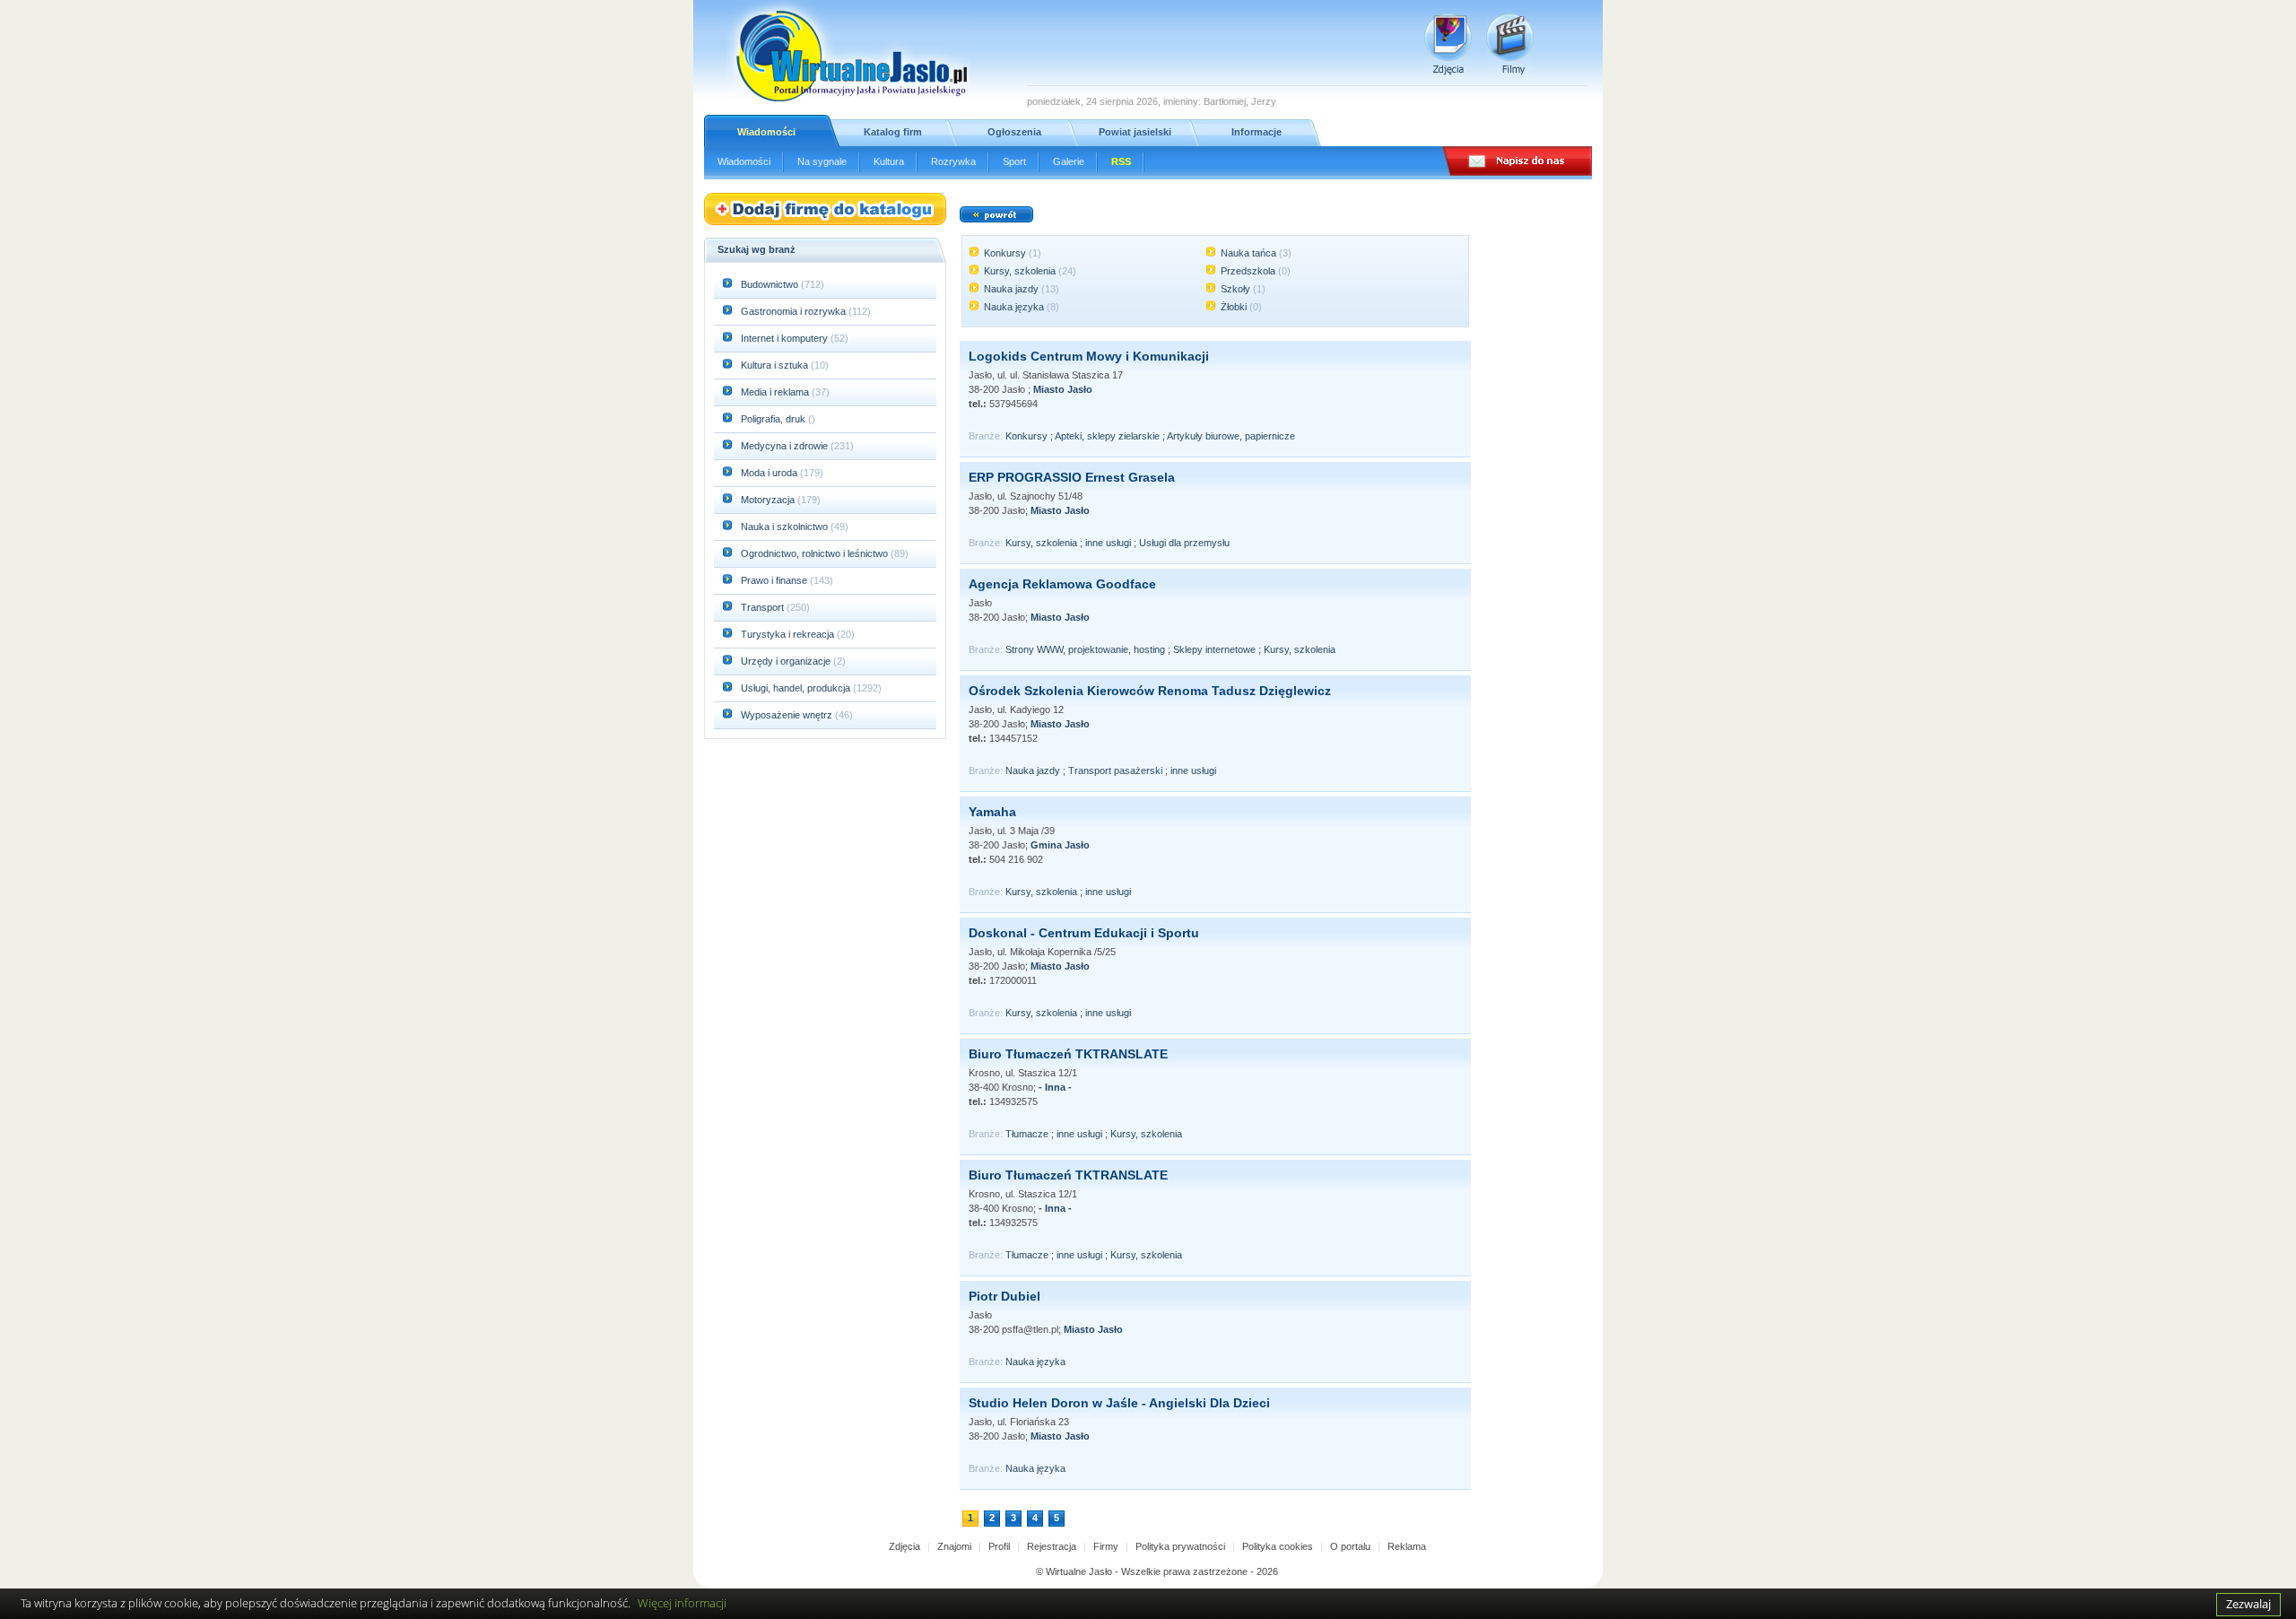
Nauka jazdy (1011, 289)
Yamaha (992, 812)
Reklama (1407, 1546)
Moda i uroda (770, 473)
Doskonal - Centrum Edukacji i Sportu (1084, 933)
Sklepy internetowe (1214, 649)
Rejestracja (1052, 1546)
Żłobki (1234, 307)
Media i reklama (776, 392)
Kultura (889, 161)
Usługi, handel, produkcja (797, 688)
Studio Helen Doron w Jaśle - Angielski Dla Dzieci (1119, 1403)
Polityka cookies (1278, 1546)
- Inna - (1055, 1087)
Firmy (1106, 1546)
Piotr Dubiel (1004, 1296)
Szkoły (1235, 289)
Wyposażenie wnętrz (788, 715)
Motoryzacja (769, 500)
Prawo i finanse (775, 580)
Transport (764, 607)
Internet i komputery (786, 338)
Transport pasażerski (1115, 770)
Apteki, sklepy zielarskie (1107, 436)
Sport (1014, 161)
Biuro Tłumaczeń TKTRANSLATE (1068, 1054)
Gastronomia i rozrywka (795, 311)
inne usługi (1108, 543)
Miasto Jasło (1063, 389)
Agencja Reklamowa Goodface (1062, 584)
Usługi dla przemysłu (1184, 543)
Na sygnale (822, 161)
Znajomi (954, 1546)
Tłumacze (1027, 1134)
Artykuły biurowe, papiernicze (1231, 436)
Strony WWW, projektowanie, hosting (1085, 649)
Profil (999, 1546)
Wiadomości (766, 132)
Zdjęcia (904, 1546)
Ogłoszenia (1014, 132)
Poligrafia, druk (773, 419)
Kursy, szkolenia (1020, 271)
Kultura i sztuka (776, 365)
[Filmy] (1510, 44)
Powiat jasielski (1135, 132)
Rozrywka (953, 161)
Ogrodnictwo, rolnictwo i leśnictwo (816, 553)
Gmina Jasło (1060, 845)
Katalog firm (893, 132)
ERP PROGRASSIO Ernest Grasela (1072, 477)
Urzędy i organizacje (787, 661)
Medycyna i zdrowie (786, 446)
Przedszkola (1248, 271)
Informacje (1257, 132)
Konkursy (1005, 253)
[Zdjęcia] (1448, 44)
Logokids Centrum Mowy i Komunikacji (1089, 356)
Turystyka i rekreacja (789, 634)
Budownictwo (771, 284)
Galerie (1069, 161)
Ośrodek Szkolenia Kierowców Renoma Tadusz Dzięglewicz (1150, 691)
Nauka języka (1014, 307)
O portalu (1350, 1546)
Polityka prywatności (1180, 1546)
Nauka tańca (1248, 253)
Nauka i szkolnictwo (786, 527)
